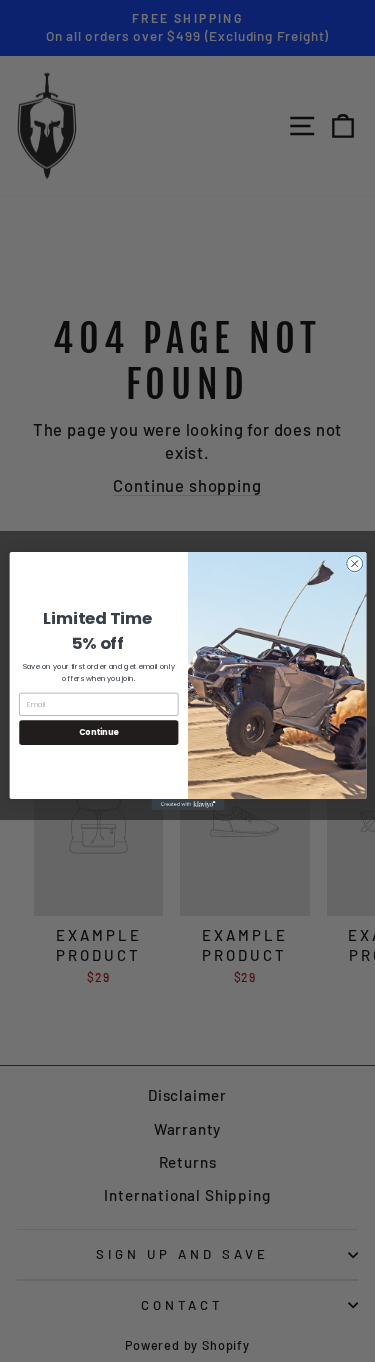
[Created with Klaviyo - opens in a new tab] (187, 804)
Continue (98, 732)
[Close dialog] (354, 564)
